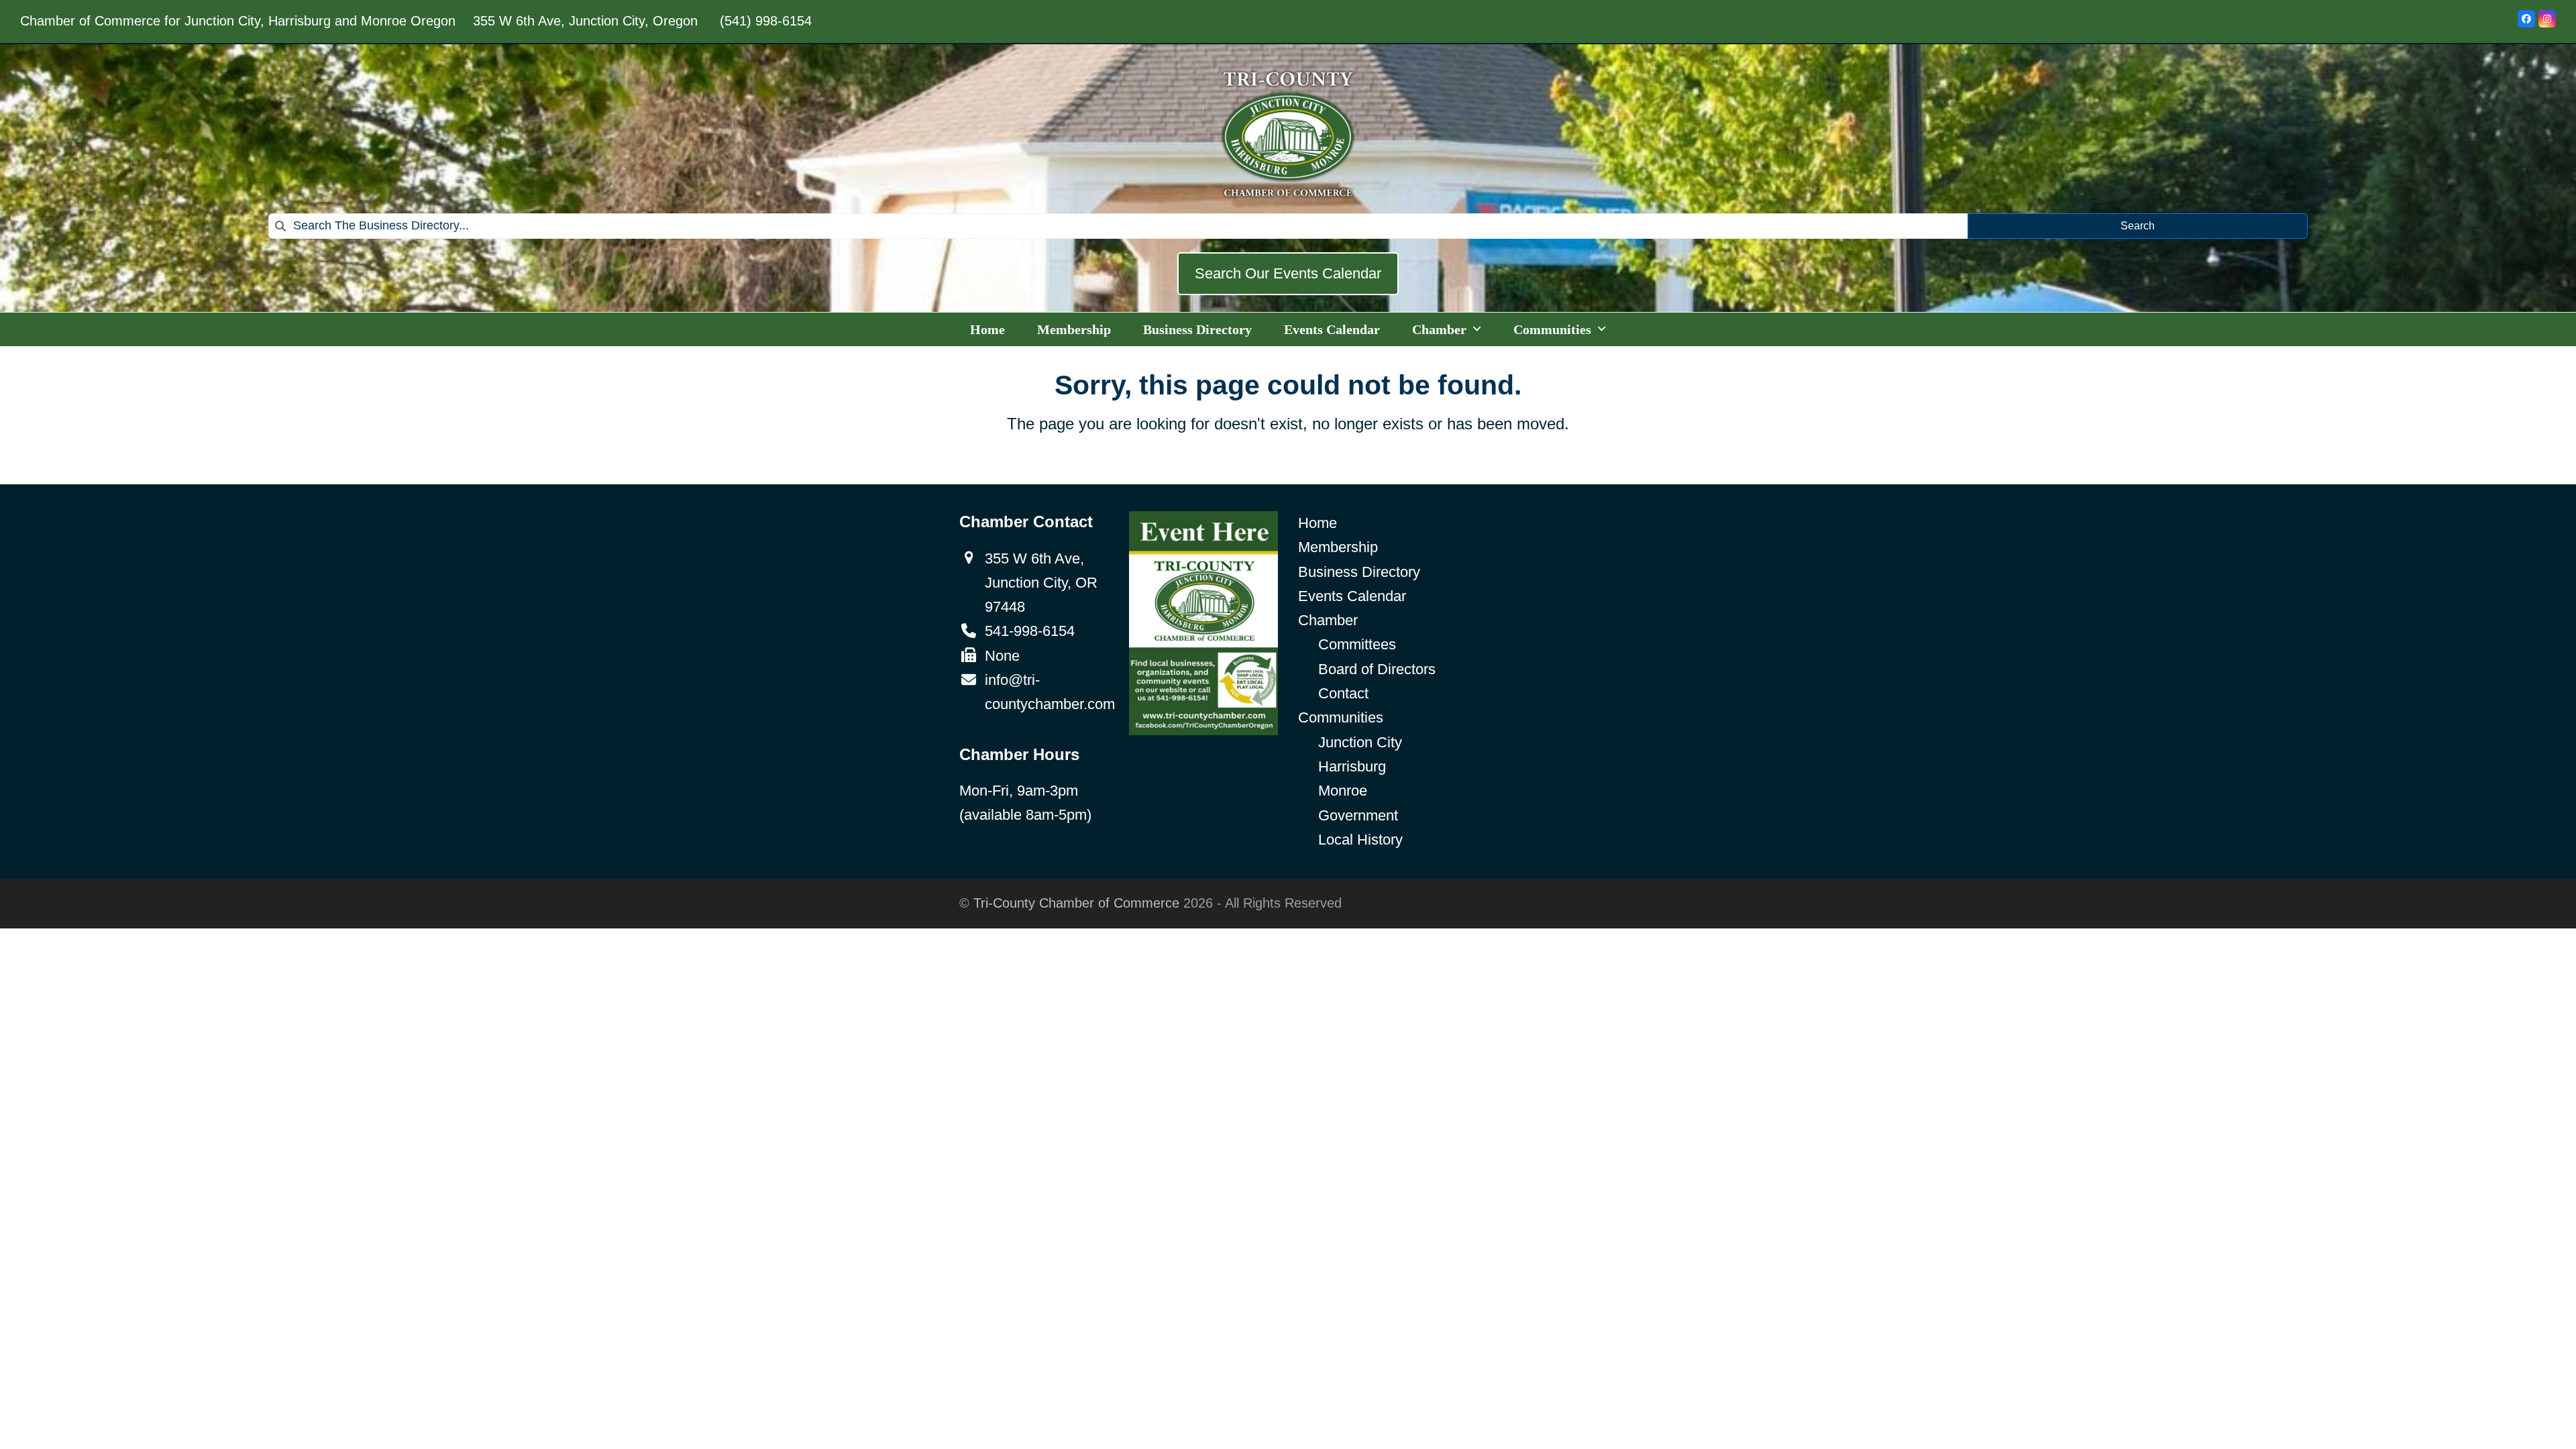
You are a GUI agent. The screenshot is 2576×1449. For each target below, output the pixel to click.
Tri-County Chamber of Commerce (1076, 903)
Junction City (1360, 742)
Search (2138, 226)
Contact (1343, 693)
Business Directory (1359, 572)
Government (1358, 815)
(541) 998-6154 (766, 21)
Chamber (1328, 620)
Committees (1357, 644)
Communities (1341, 717)
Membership (1338, 547)
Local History (1360, 840)
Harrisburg (1352, 766)
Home (1318, 523)
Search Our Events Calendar (1288, 273)
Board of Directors (1377, 669)
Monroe (1343, 791)
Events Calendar (1352, 596)
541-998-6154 (1030, 631)
